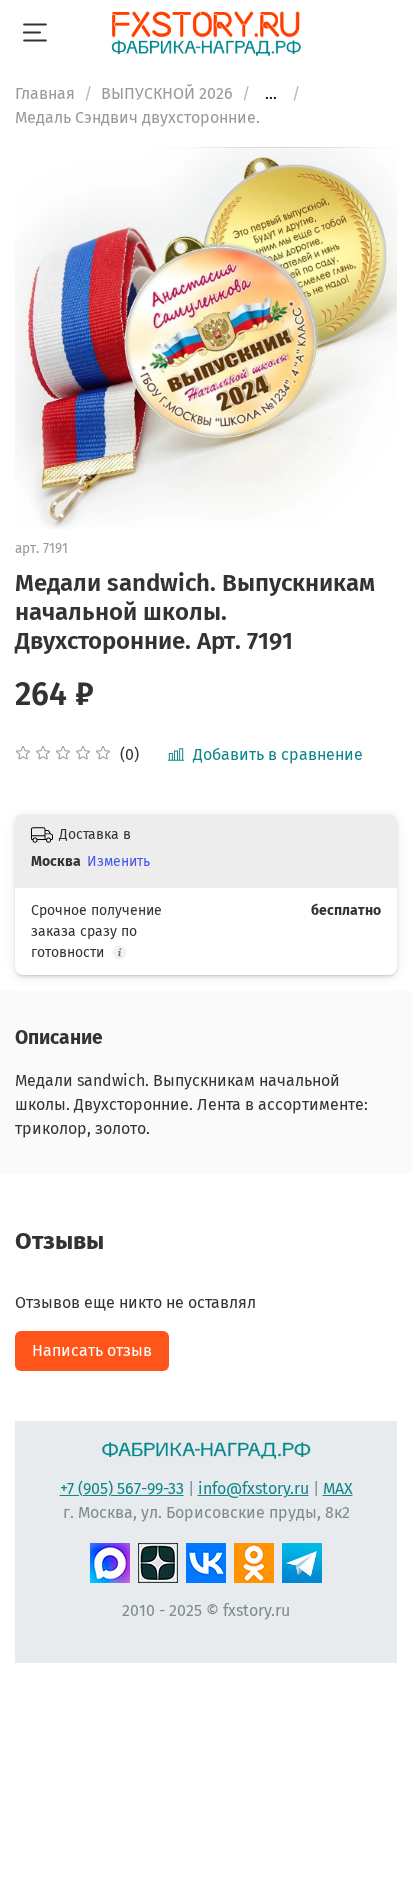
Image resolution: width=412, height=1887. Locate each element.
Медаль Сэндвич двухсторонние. (137, 117)
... (271, 94)
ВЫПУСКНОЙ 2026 (167, 93)
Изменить (118, 861)
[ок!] (254, 1560)
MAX (338, 1488)
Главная (45, 93)
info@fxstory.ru (253, 1488)
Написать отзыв (92, 1350)
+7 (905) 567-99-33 (122, 1488)
